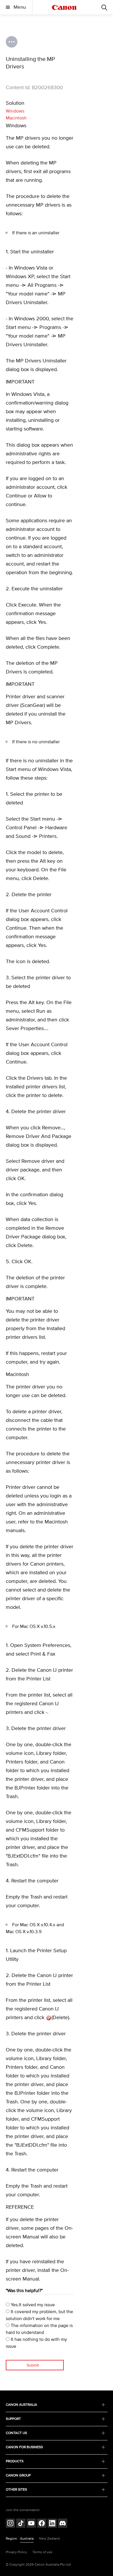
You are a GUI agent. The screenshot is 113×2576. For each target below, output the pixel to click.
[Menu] (104, 7)
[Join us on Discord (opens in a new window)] (63, 2524)
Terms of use (42, 2552)
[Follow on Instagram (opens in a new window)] (10, 2524)
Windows (15, 111)
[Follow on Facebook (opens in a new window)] (42, 2524)
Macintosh (16, 118)
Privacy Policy (16, 2552)
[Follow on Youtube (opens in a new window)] (31, 2524)
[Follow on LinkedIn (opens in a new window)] (52, 2524)
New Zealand (49, 2539)
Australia (27, 2539)
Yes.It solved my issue (32, 2305)
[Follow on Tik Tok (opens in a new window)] (21, 2524)
